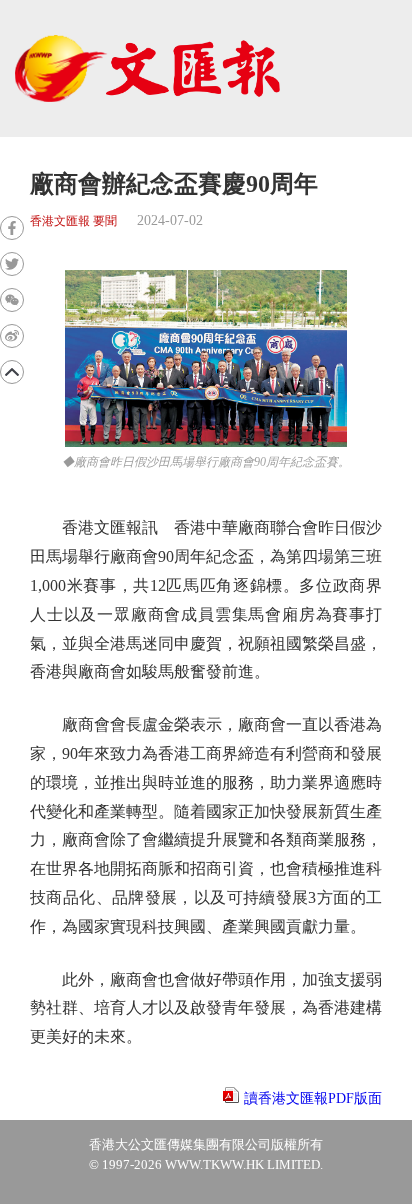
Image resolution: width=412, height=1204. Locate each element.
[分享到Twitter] (12, 264)
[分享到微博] (12, 336)
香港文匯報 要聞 (73, 221)
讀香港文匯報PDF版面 (313, 1098)
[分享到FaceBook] (12, 228)
